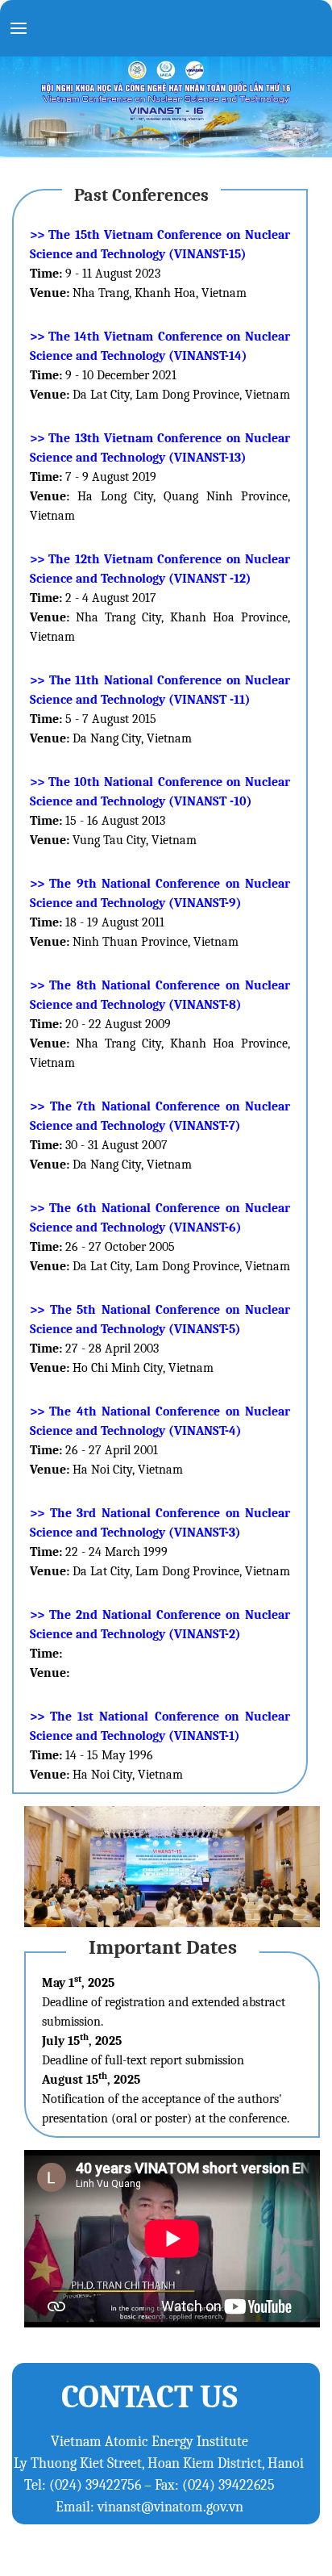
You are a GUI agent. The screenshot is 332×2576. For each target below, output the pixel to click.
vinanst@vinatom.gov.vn (170, 2507)
